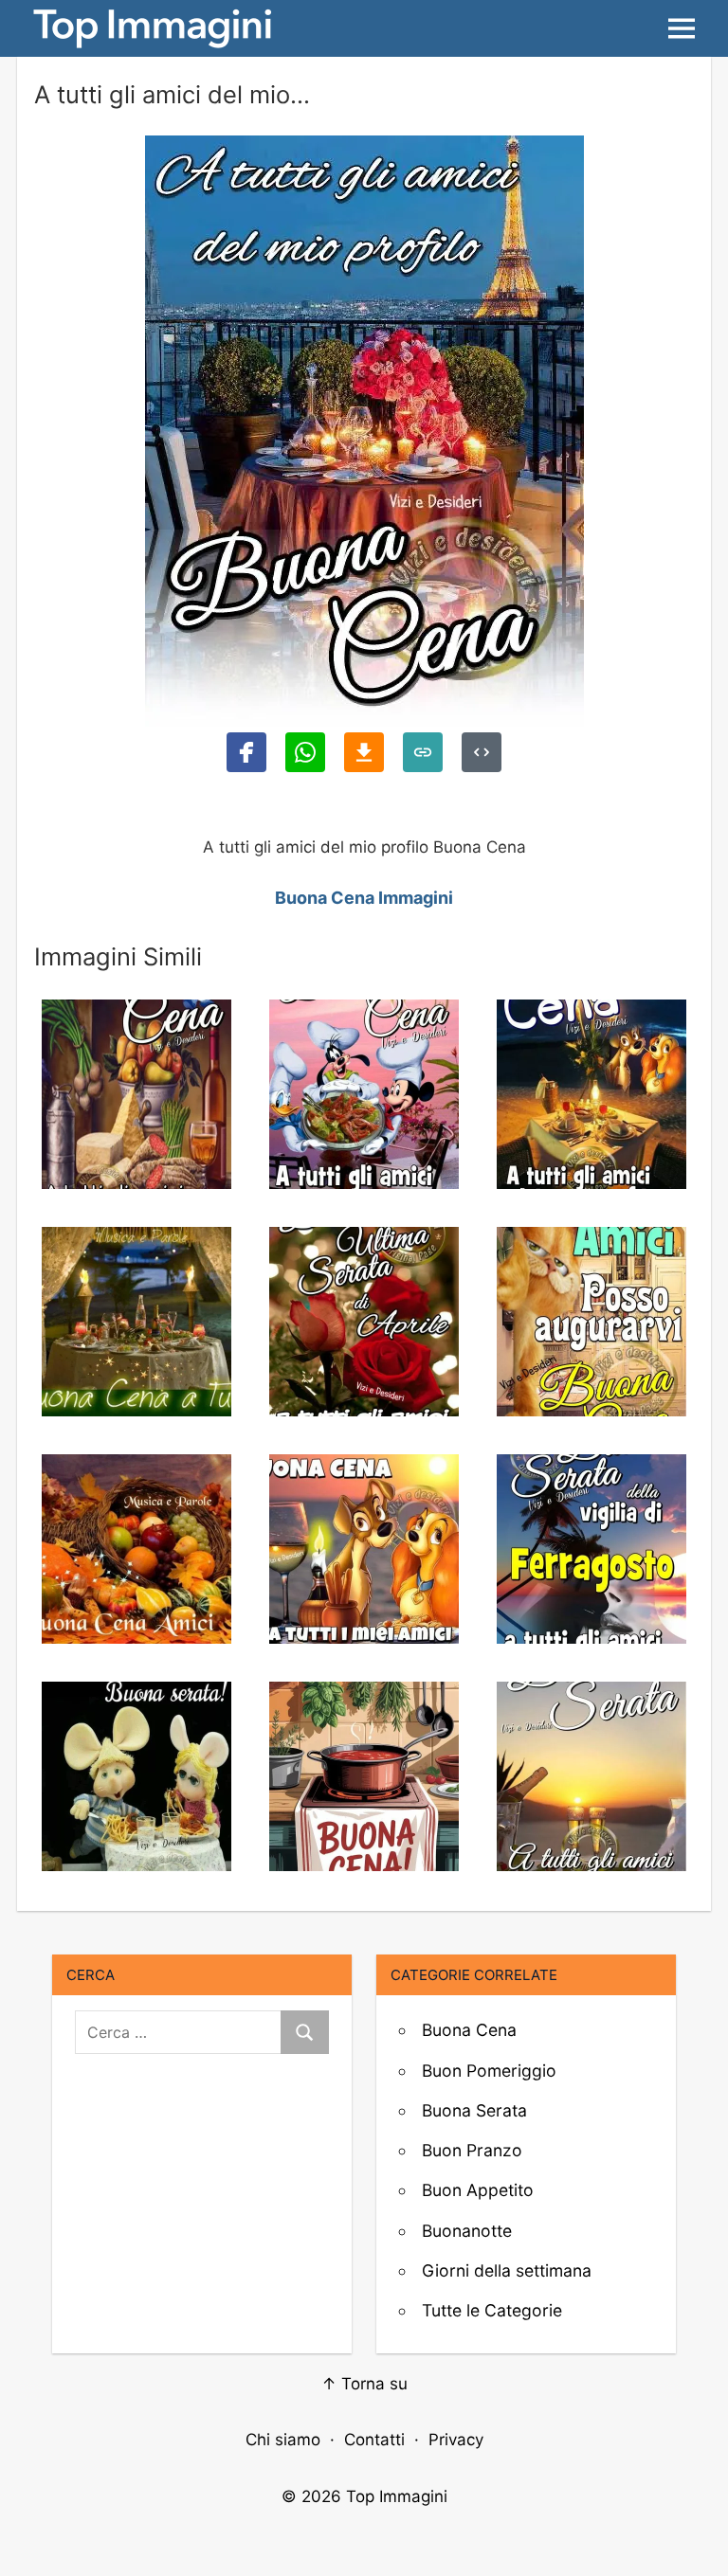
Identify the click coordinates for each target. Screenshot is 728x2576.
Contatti (374, 2440)
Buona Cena (469, 2030)
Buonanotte (467, 2231)
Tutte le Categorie (492, 2310)
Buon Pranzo (472, 2150)
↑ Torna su (364, 2384)
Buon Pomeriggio (489, 2071)
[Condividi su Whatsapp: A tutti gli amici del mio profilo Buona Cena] (305, 752)
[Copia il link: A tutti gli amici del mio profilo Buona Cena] (423, 752)
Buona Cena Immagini (364, 898)
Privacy (456, 2440)
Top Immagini (397, 2496)
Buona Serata (474, 2110)
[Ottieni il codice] (482, 752)
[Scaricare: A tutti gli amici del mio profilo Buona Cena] (364, 752)
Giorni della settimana (507, 2270)
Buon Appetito (478, 2190)
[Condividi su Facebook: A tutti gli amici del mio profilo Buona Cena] (246, 752)
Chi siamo (283, 2440)
